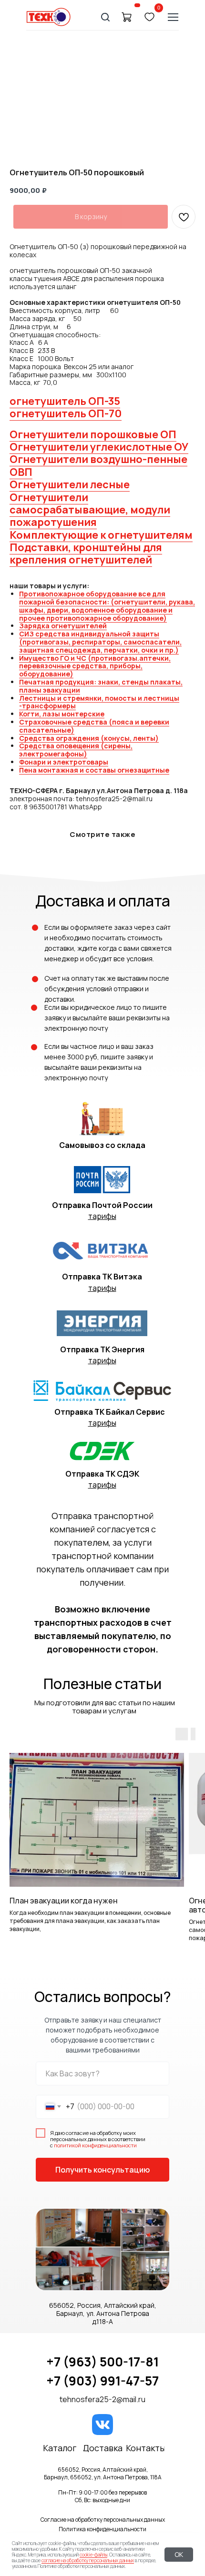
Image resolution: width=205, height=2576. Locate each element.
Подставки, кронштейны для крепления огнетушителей (86, 553)
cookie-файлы (93, 2555)
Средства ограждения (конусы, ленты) (89, 738)
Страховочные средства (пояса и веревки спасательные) (94, 726)
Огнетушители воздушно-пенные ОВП (98, 465)
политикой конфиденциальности (95, 2145)
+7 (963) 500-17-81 (102, 2362)
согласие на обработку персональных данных (88, 2560)
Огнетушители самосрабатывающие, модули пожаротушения (90, 510)
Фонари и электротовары (64, 762)
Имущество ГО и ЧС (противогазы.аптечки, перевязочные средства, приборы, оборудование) (95, 666)
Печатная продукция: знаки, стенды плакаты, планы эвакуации (101, 686)
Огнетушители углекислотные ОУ (99, 447)
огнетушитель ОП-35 (65, 401)
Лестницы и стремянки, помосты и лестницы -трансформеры (99, 702)
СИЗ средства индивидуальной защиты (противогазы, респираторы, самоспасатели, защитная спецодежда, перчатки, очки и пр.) (100, 642)
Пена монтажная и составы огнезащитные (94, 770)
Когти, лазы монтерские (62, 714)
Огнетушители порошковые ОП (93, 434)
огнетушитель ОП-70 (66, 413)
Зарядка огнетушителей (63, 626)
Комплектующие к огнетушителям (101, 535)
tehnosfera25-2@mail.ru (102, 2399)
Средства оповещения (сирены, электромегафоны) (76, 750)
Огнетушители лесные (70, 484)
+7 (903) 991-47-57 (102, 2381)
